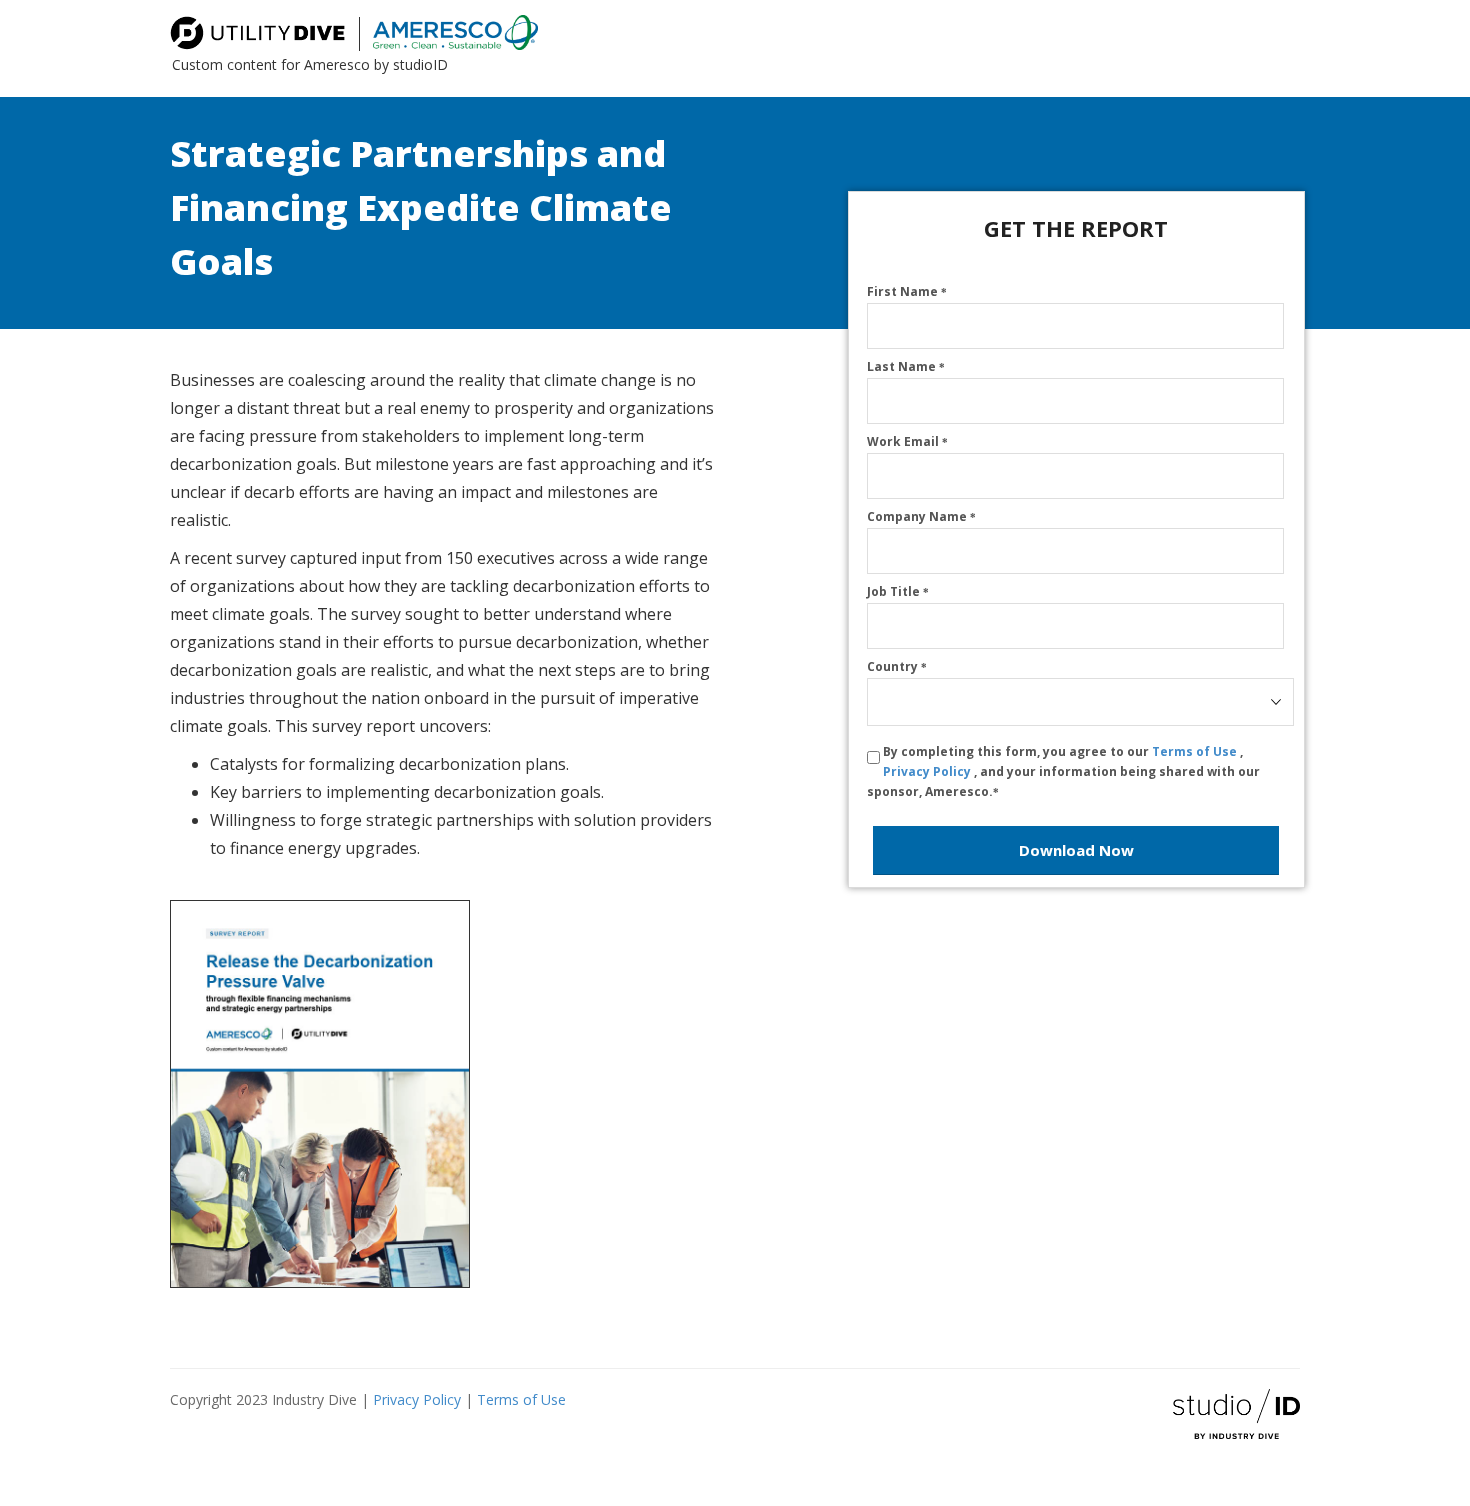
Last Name (906, 366)
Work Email (907, 441)
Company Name (921, 516)
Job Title (898, 591)
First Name (907, 291)
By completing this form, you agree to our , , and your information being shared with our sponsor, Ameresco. (1063, 771)
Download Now (1076, 850)
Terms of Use (1196, 751)
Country (897, 666)
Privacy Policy (928, 771)
